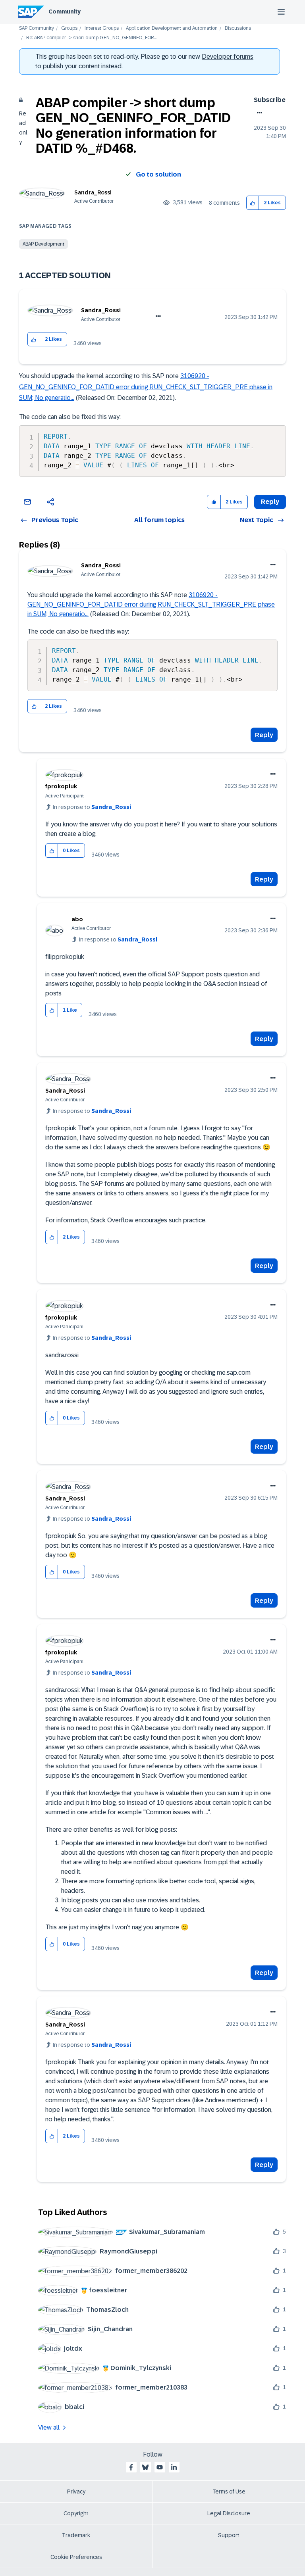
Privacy (76, 2491)
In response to (92, 807)
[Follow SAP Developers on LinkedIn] (174, 2467)
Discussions (238, 28)
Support (229, 2535)
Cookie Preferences (76, 2557)
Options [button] (258, 113)
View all (49, 2427)
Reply (264, 735)
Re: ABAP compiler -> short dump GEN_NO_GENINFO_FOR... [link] (91, 38)
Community (65, 12)
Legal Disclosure (229, 2513)
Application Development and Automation (172, 28)
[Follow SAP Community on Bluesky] (145, 2467)
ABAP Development (43, 244)
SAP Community (37, 28)
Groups (69, 28)
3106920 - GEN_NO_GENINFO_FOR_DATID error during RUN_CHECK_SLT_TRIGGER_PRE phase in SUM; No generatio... (146, 387)
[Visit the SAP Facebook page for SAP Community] (131, 2467)
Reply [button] (270, 502)
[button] (253, 203)
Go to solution (158, 174)
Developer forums (228, 57)
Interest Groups (102, 28)
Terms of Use (229, 2491)
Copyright (76, 2513)
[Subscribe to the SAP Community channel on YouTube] (160, 2467)
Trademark (76, 2535)
